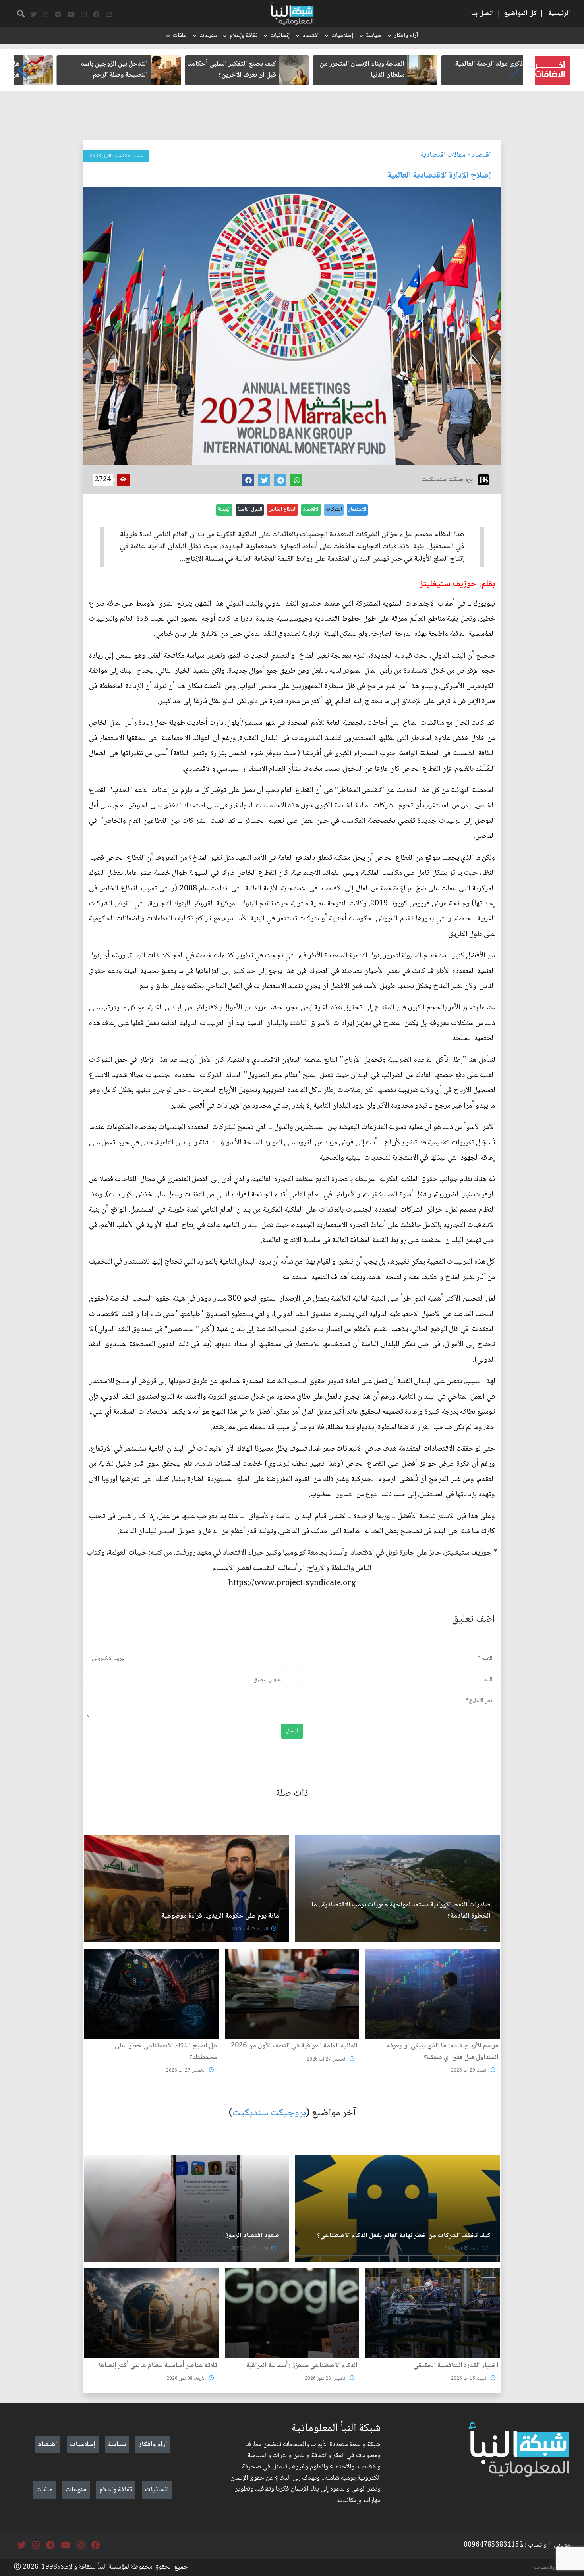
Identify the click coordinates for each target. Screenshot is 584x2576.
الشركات (334, 509)
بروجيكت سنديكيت (269, 2113)
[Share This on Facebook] (248, 480)
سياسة (374, 36)
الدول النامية (250, 509)
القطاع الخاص (282, 509)
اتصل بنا (482, 14)
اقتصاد (310, 36)
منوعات (208, 36)
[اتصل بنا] (109, 15)
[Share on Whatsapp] (296, 480)
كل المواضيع (520, 14)
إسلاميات (342, 36)
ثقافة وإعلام (244, 36)
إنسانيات (280, 36)
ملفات (180, 36)
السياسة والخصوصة (552, 2568)
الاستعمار (357, 509)
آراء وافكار (406, 36)
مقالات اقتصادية (443, 155)
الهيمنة (224, 509)
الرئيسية (559, 14)
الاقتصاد (311, 509)
